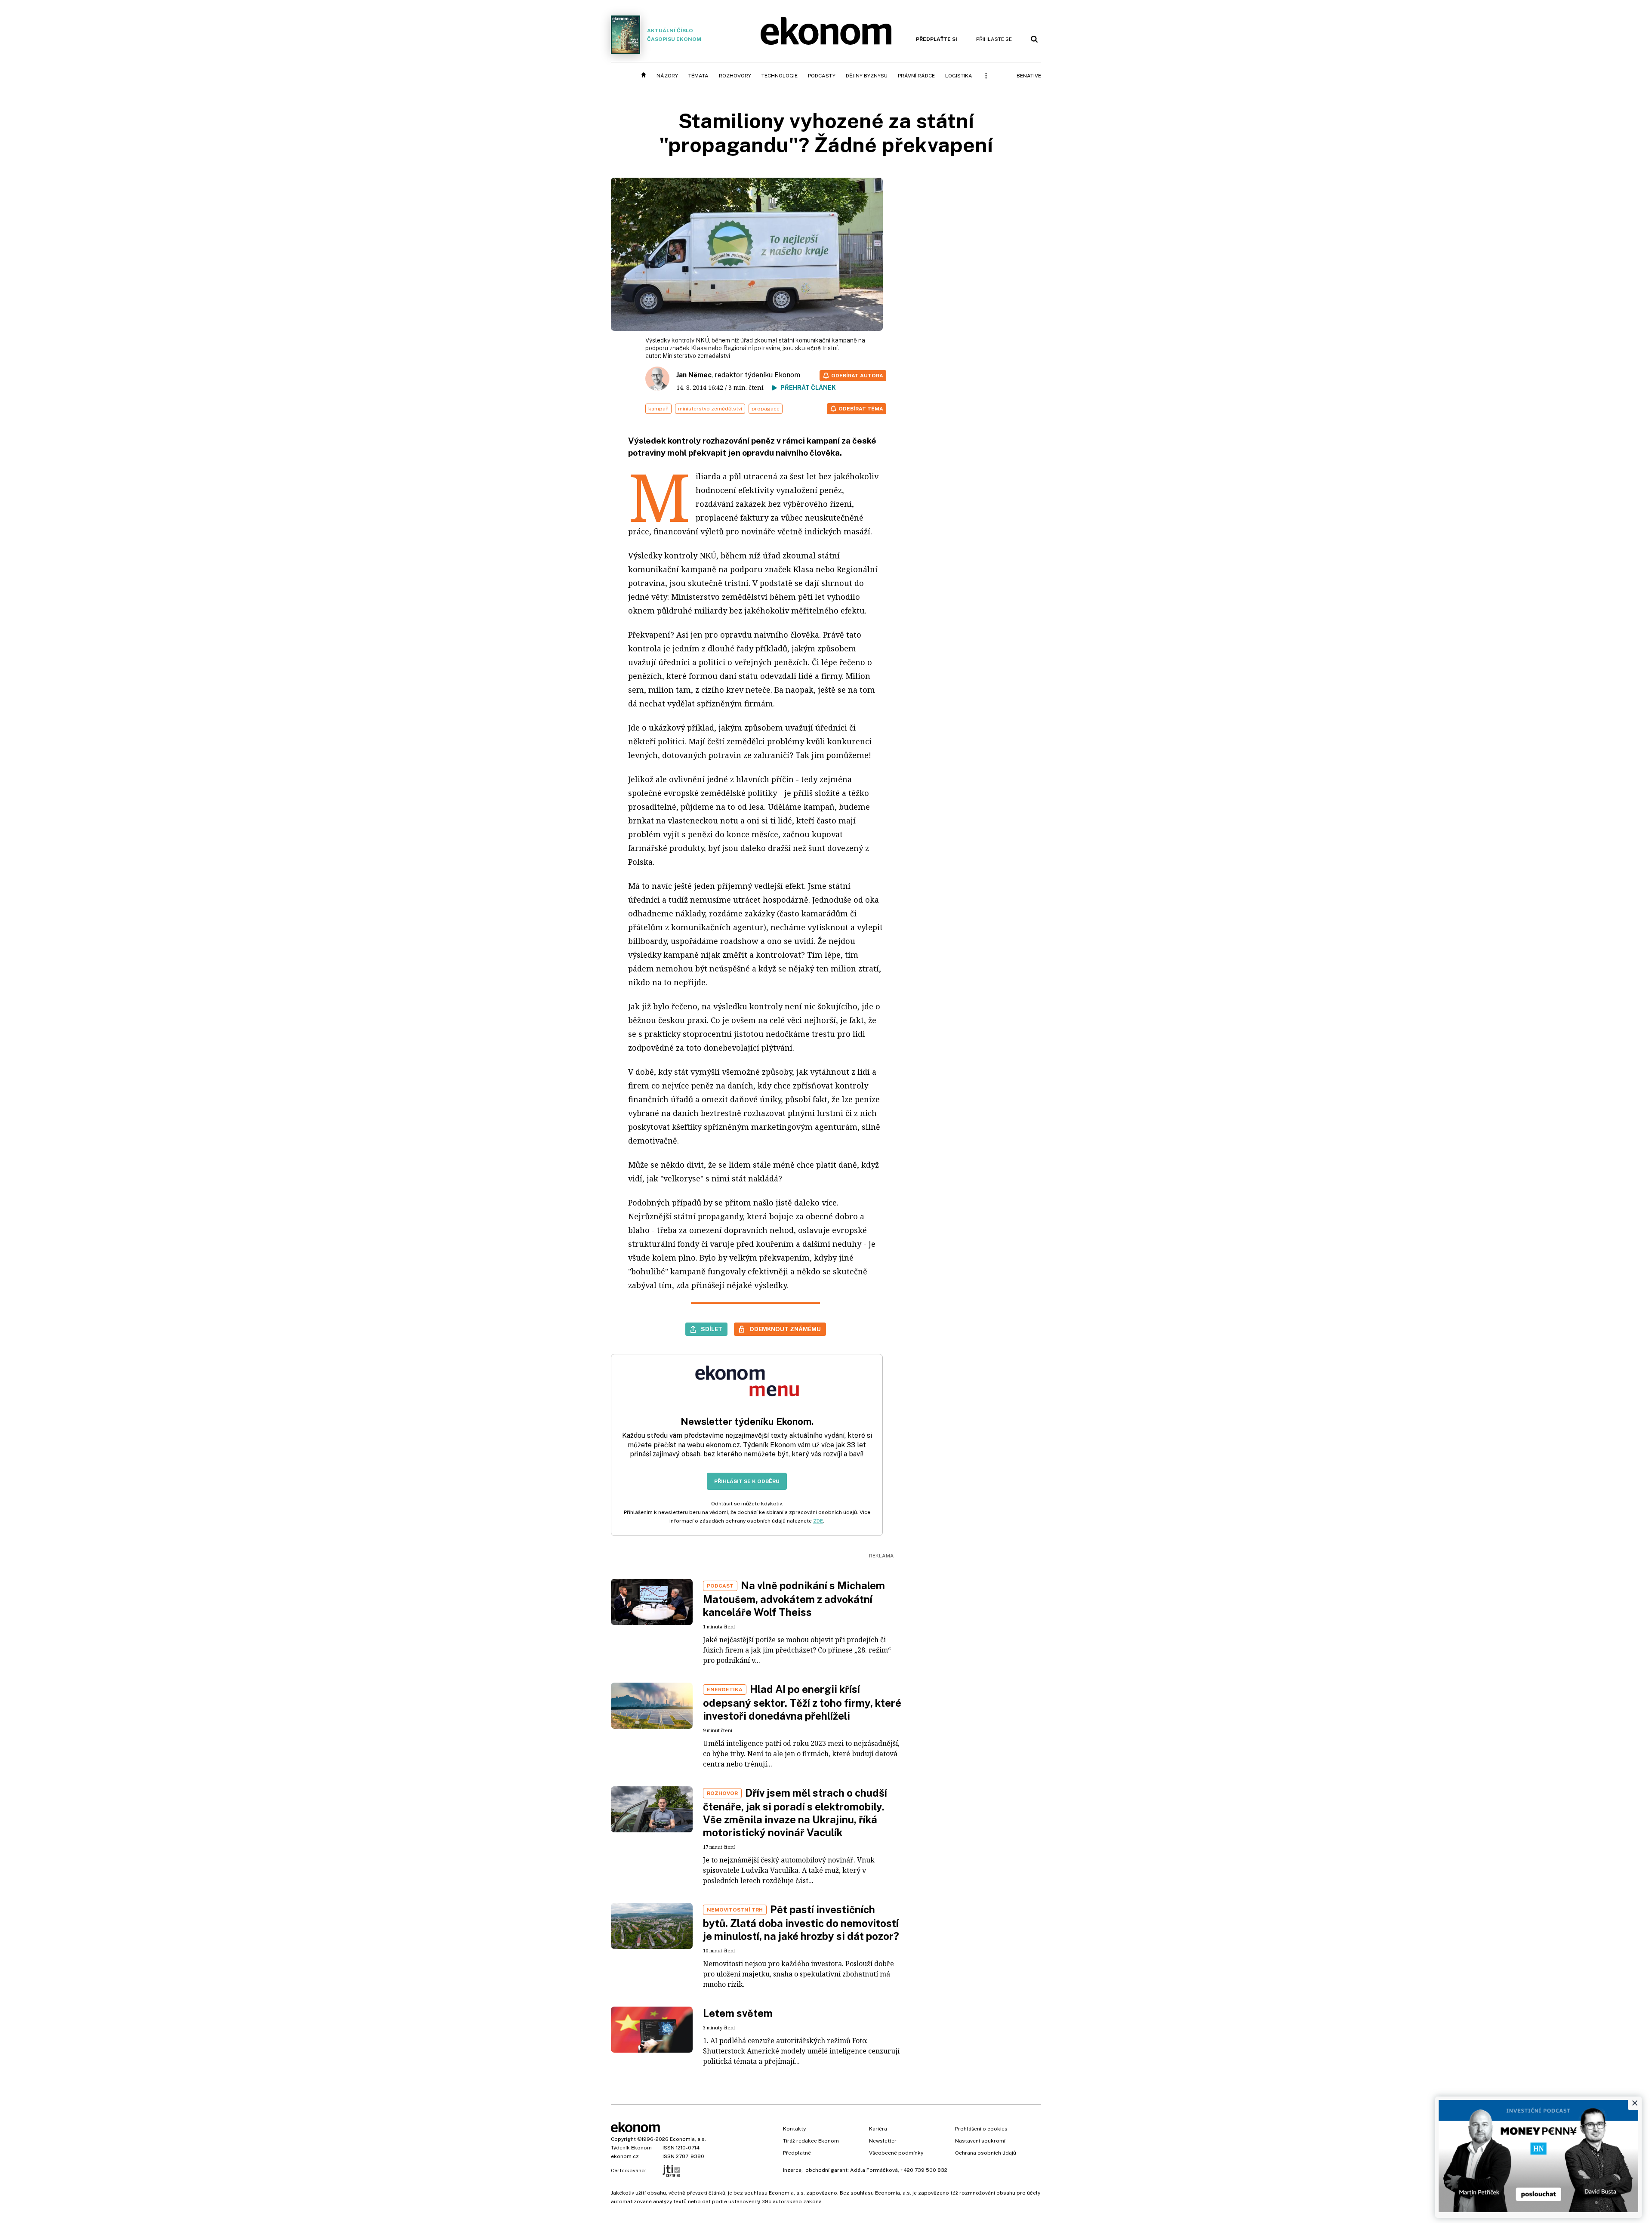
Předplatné (797, 2153)
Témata (698, 76)
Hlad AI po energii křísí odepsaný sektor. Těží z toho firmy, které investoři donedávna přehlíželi (802, 1702)
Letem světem (738, 2013)
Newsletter (883, 2141)
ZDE (818, 1521)
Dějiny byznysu (867, 76)
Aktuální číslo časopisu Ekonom (674, 35)
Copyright (623, 2139)
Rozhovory (735, 76)
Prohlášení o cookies (981, 2129)
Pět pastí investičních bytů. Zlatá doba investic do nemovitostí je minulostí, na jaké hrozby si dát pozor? (801, 1923)
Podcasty (822, 76)
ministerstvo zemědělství (710, 409)
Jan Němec (694, 375)
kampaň (658, 409)
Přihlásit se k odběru (747, 1481)
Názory (667, 76)
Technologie (780, 76)
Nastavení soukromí (980, 2141)
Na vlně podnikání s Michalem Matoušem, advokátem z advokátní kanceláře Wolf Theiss (794, 1599)
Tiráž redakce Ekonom (811, 2141)
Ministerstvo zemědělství (696, 356)
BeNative (1029, 76)
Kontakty (794, 2129)
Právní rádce (916, 76)
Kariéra (878, 2129)
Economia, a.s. (688, 2139)
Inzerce (792, 2170)
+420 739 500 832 (924, 2170)
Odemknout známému (785, 1329)
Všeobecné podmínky (896, 2153)
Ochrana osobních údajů (986, 2153)
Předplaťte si (937, 39)
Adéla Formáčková (874, 2170)
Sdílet (712, 1329)
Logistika (959, 76)
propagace (766, 409)
